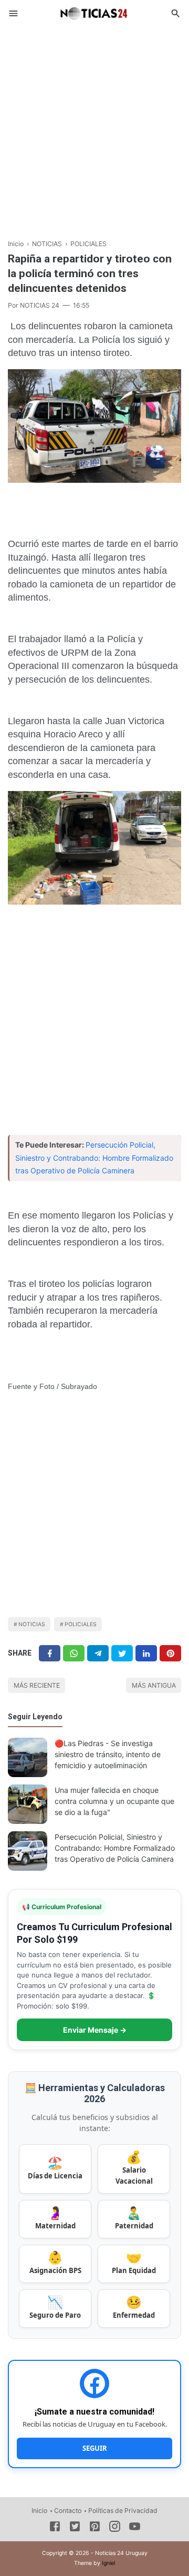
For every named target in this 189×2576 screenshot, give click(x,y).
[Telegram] (98, 1653)
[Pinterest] (170, 1653)
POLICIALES (81, 1624)
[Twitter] (74, 1653)
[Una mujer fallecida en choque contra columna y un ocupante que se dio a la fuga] (28, 1804)
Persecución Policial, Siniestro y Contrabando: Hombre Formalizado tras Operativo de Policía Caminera (94, 1158)
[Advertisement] (94, 128)
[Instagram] (115, 2528)
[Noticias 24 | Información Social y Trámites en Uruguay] (94, 12)
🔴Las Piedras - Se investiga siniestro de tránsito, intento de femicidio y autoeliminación (108, 1754)
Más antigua (154, 1685)
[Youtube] (135, 2528)
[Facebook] (50, 1653)
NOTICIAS (32, 1624)
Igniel (108, 2563)
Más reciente (37, 1685)
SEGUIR (95, 2448)
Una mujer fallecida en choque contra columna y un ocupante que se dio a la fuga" (114, 1801)
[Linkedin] (146, 1653)
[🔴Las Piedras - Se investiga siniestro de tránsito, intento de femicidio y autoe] (28, 1757)
